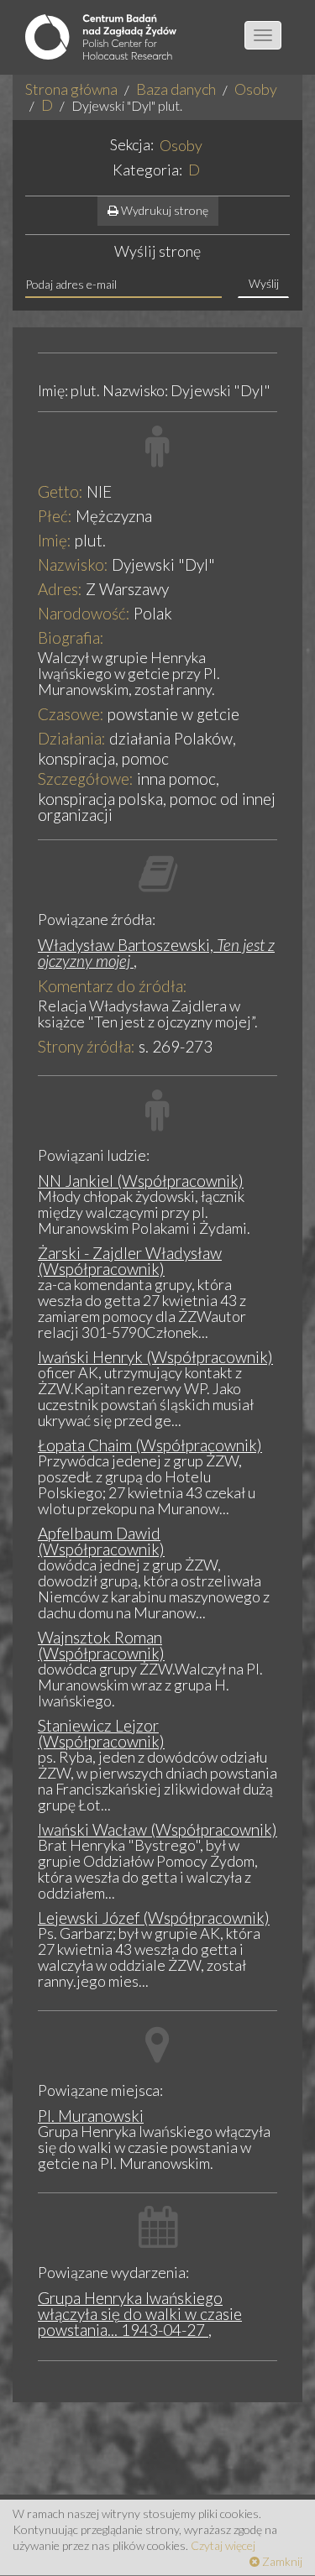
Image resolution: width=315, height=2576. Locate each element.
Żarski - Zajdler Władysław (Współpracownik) (130, 1261)
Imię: (55, 540)
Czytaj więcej (223, 2545)
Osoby (256, 89)
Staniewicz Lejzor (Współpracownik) (101, 1733)
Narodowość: (84, 613)
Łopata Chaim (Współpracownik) (150, 1445)
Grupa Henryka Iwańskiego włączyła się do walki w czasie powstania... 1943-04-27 (140, 2314)
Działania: (72, 738)
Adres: (60, 589)
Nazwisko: (73, 564)
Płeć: (55, 516)
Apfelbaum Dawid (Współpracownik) (101, 1541)
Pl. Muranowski (91, 2116)
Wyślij (264, 283)
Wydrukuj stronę (163, 210)
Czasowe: (71, 714)
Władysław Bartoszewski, (156, 953)
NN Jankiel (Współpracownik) (141, 1181)
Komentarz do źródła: (113, 986)
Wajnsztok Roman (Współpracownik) (101, 1645)
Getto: (60, 491)
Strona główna (71, 89)
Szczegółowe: (86, 779)
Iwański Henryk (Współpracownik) (155, 1357)
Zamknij (281, 2561)
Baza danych (176, 89)
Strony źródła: (87, 1046)
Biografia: (71, 637)
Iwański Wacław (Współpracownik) (157, 1829)
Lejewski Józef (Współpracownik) (154, 1918)
